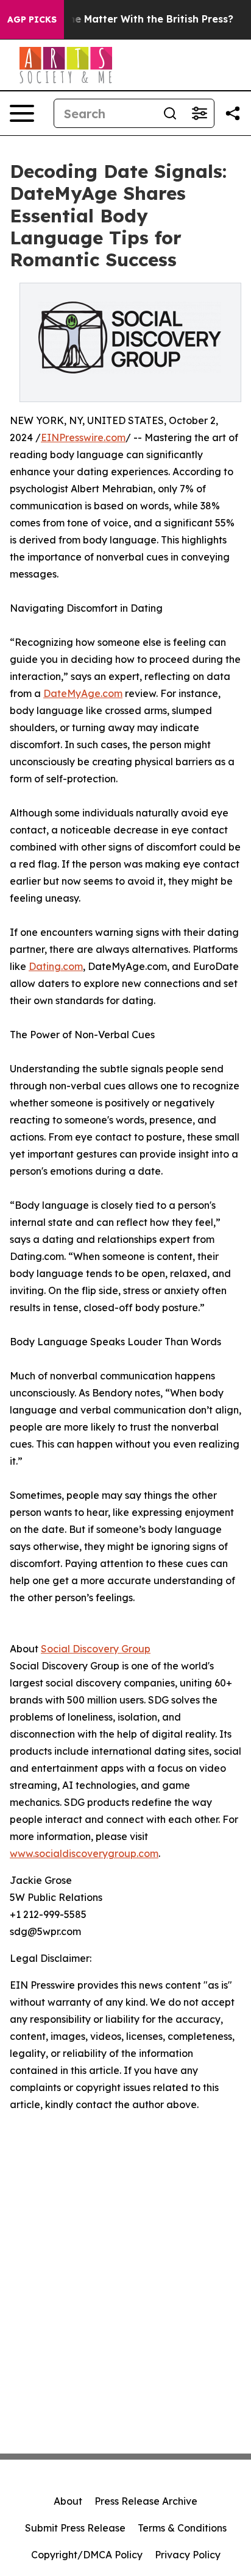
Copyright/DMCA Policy (87, 2555)
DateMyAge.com (83, 693)
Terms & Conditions (182, 2528)
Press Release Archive (146, 2501)
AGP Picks (32, 19)
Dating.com (56, 966)
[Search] (170, 113)
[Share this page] (233, 113)
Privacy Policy (188, 2555)
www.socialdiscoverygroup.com (84, 1853)
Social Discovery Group (96, 1649)
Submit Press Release (75, 2528)
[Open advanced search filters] (199, 113)
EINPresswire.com (83, 437)
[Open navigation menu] (22, 113)
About (68, 2501)
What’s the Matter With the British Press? (130, 19)
